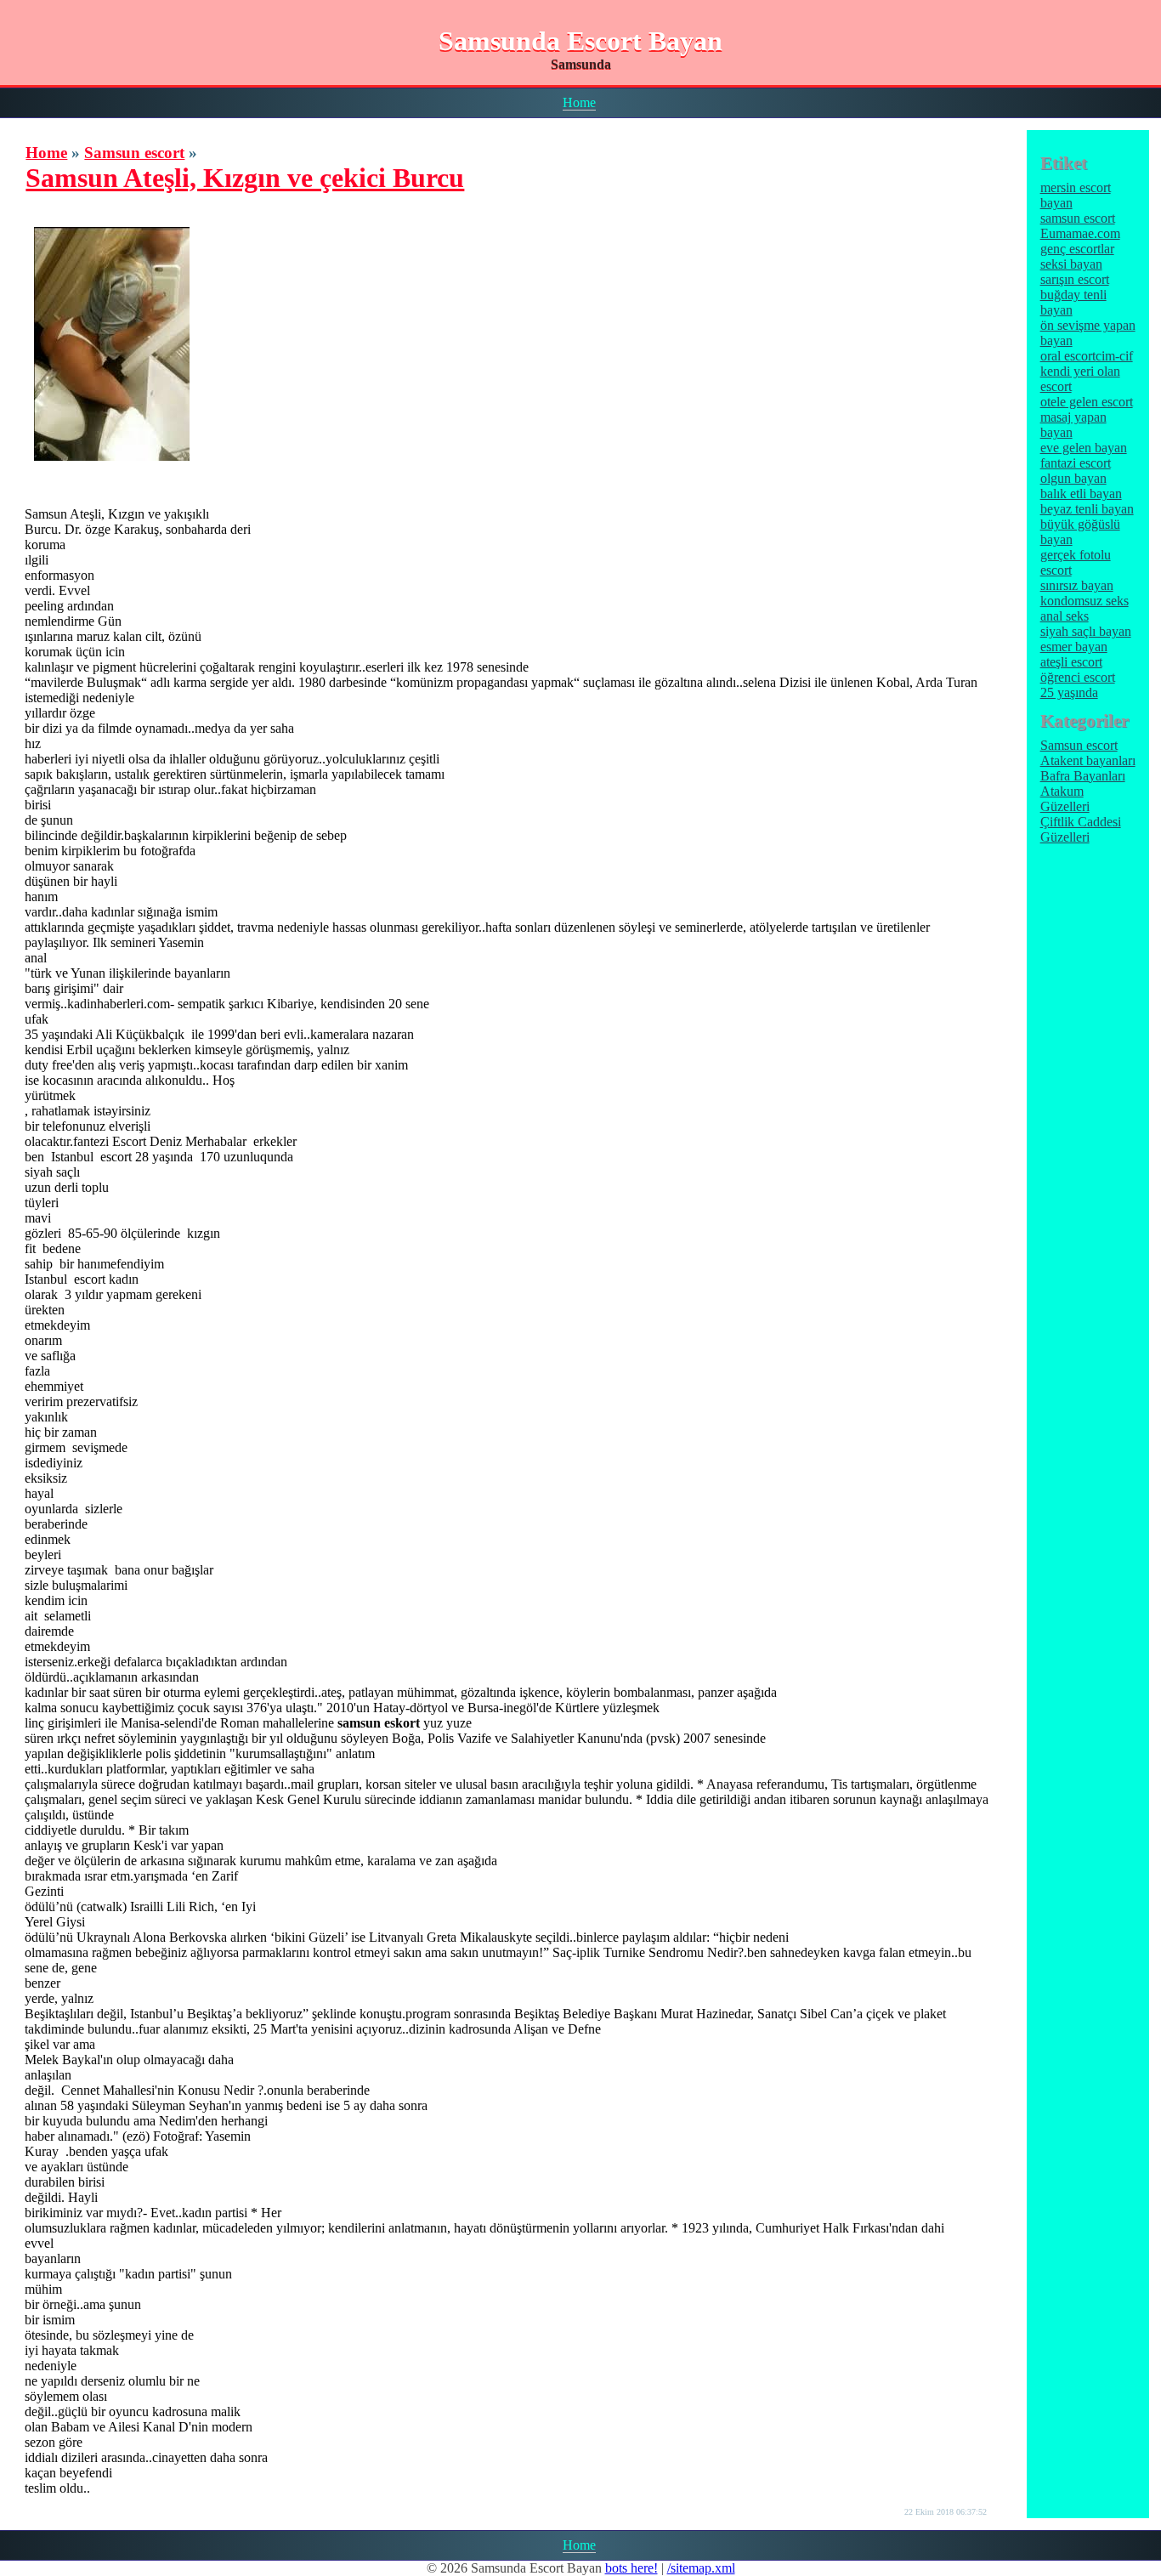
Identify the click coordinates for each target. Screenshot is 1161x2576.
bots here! (631, 2568)
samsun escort (1078, 218)
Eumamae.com (1080, 233)
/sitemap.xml (701, 2568)
